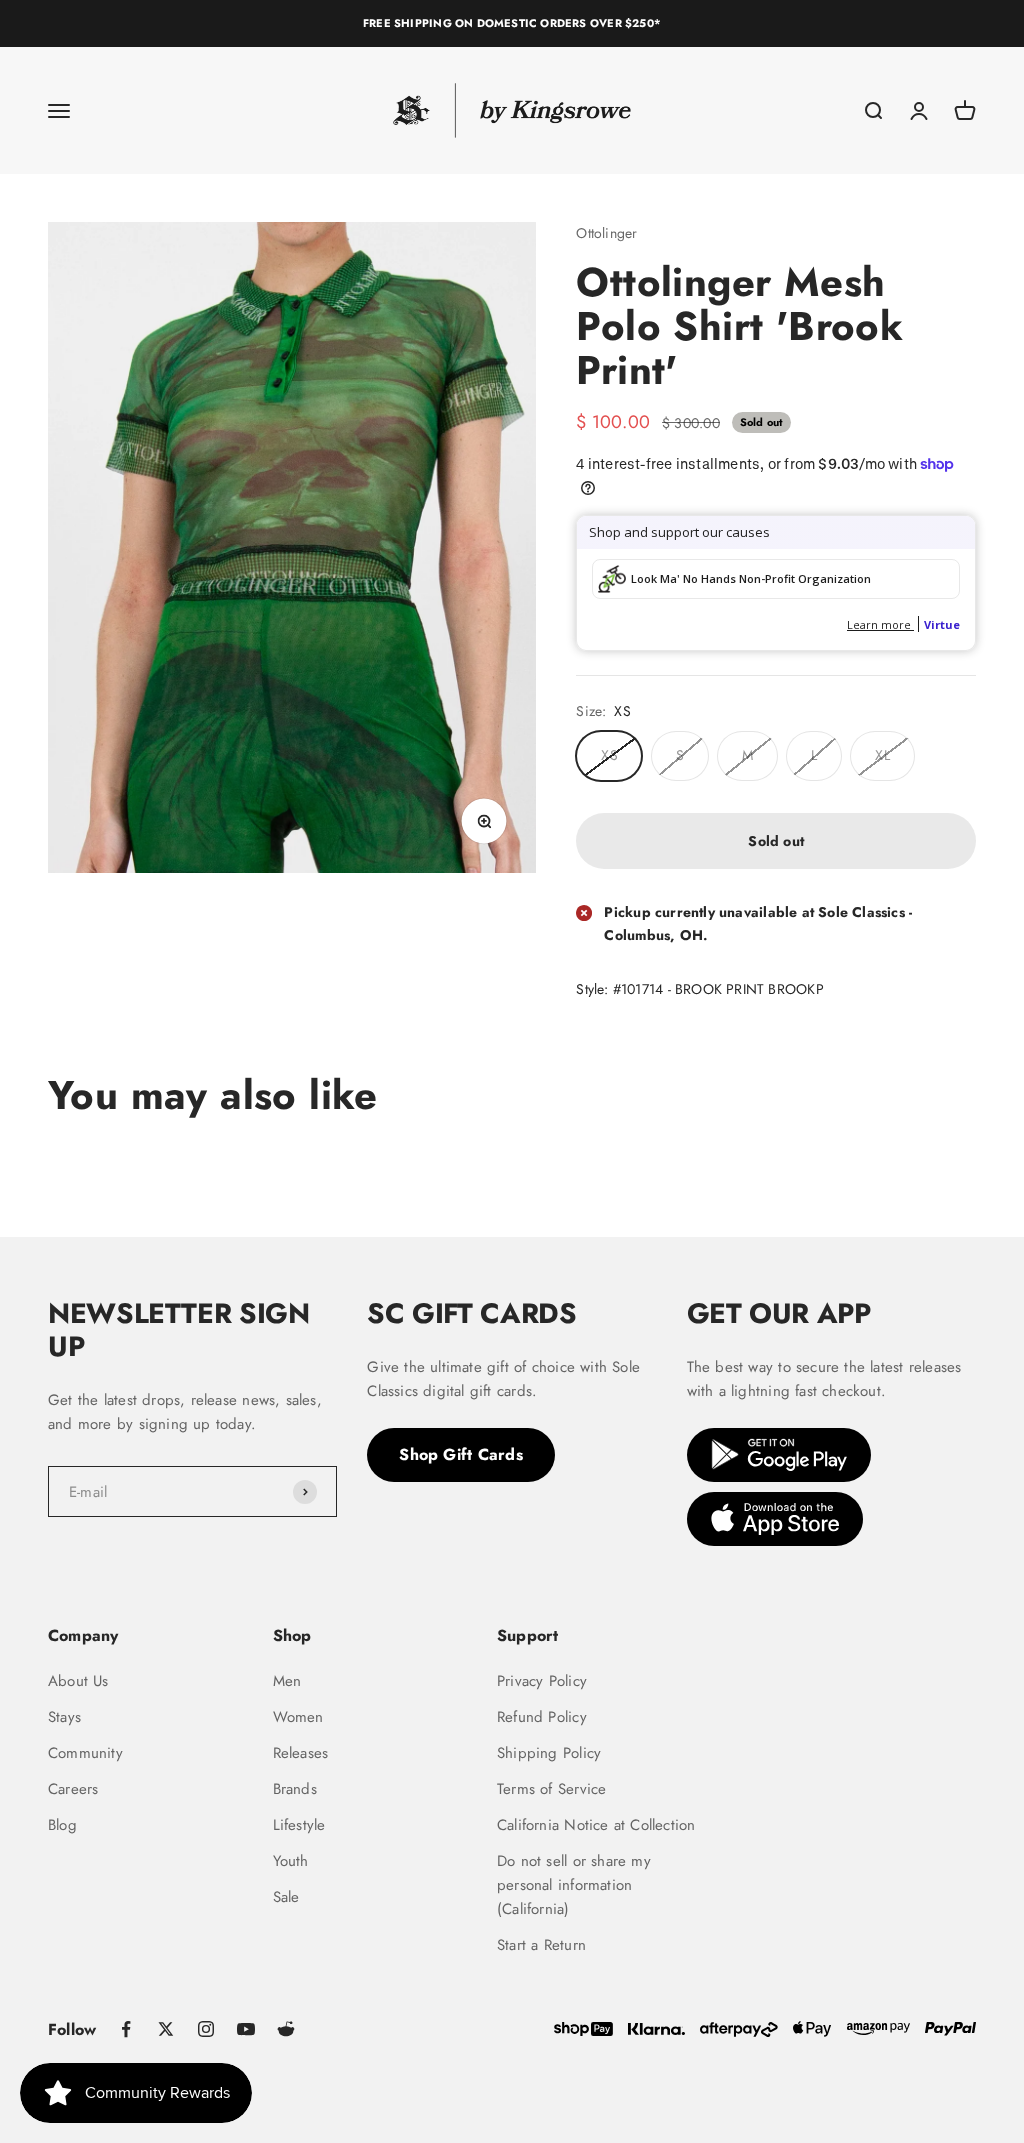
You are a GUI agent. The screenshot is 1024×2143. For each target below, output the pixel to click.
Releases (301, 1753)
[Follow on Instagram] (206, 2029)
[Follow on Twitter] (166, 2029)
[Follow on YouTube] (246, 2029)
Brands (295, 1789)
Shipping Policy (549, 1753)
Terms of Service (551, 1789)
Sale (286, 1897)
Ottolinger (606, 233)
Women (298, 1717)
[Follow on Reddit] (286, 2029)
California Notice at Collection (596, 1825)
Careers (73, 1789)
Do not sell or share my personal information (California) (574, 1885)
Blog (62, 1825)
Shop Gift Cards (461, 1454)
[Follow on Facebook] (126, 2029)
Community (85, 1753)
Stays (64, 1717)
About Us (78, 1681)
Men (287, 1681)
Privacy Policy (542, 1681)
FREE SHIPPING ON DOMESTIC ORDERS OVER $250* (512, 23)
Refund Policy (542, 1717)
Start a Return (541, 1945)
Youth (291, 1861)
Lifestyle (299, 1825)
